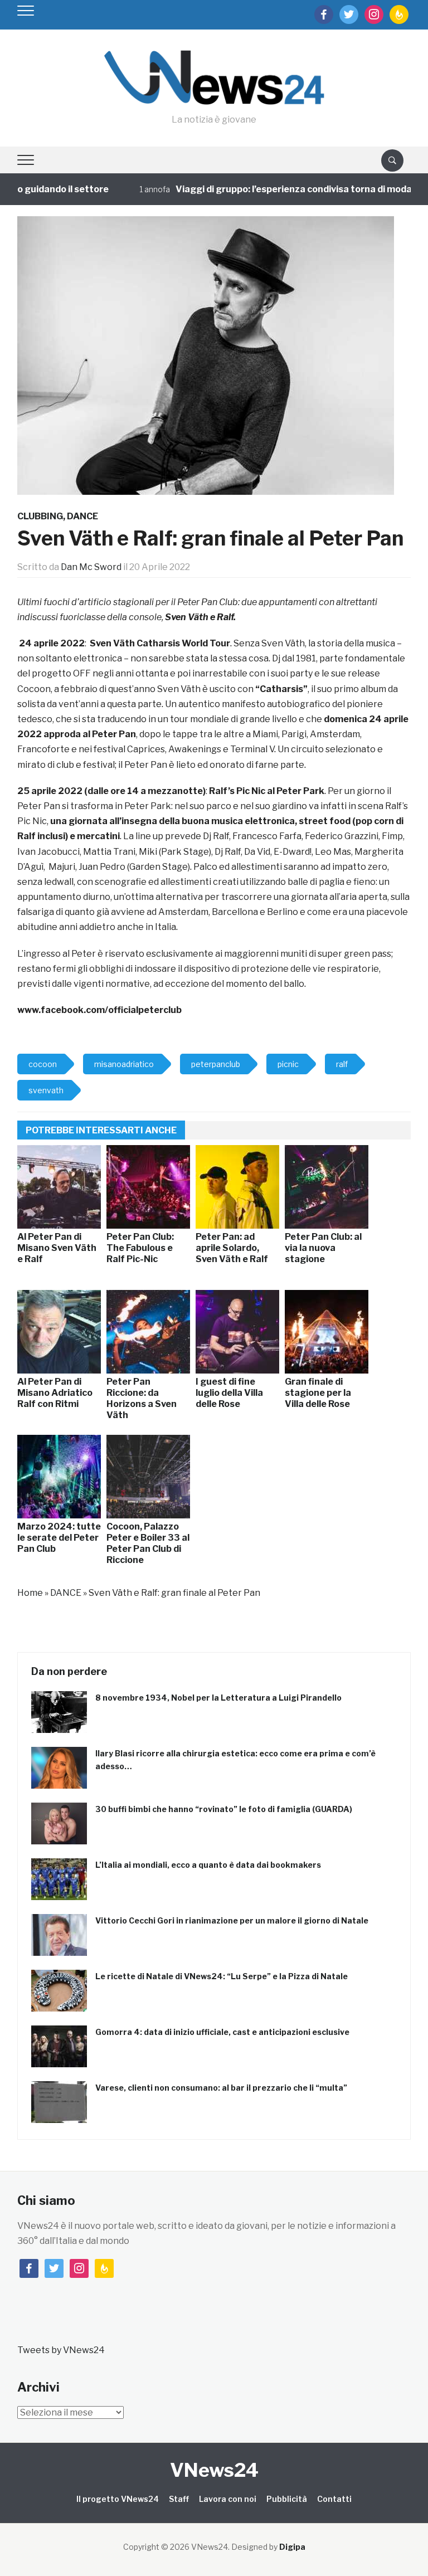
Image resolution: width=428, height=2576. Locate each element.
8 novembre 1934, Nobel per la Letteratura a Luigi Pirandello (218, 1698)
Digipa (292, 2547)
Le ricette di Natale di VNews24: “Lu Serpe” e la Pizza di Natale (222, 1976)
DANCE (82, 516)
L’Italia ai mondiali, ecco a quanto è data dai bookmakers (208, 1865)
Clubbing (40, 516)
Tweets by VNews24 (61, 2350)
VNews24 (214, 2470)
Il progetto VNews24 (118, 2499)
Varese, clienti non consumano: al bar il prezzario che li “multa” (221, 2088)
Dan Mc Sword (91, 567)
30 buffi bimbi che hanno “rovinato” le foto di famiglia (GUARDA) (224, 1809)
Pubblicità (287, 2499)
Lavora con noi (228, 2499)
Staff (179, 2499)
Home (30, 1593)
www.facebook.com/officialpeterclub (99, 1010)
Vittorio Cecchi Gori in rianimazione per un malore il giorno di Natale (232, 1920)
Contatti (334, 2499)
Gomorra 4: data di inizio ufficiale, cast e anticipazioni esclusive (222, 2032)
